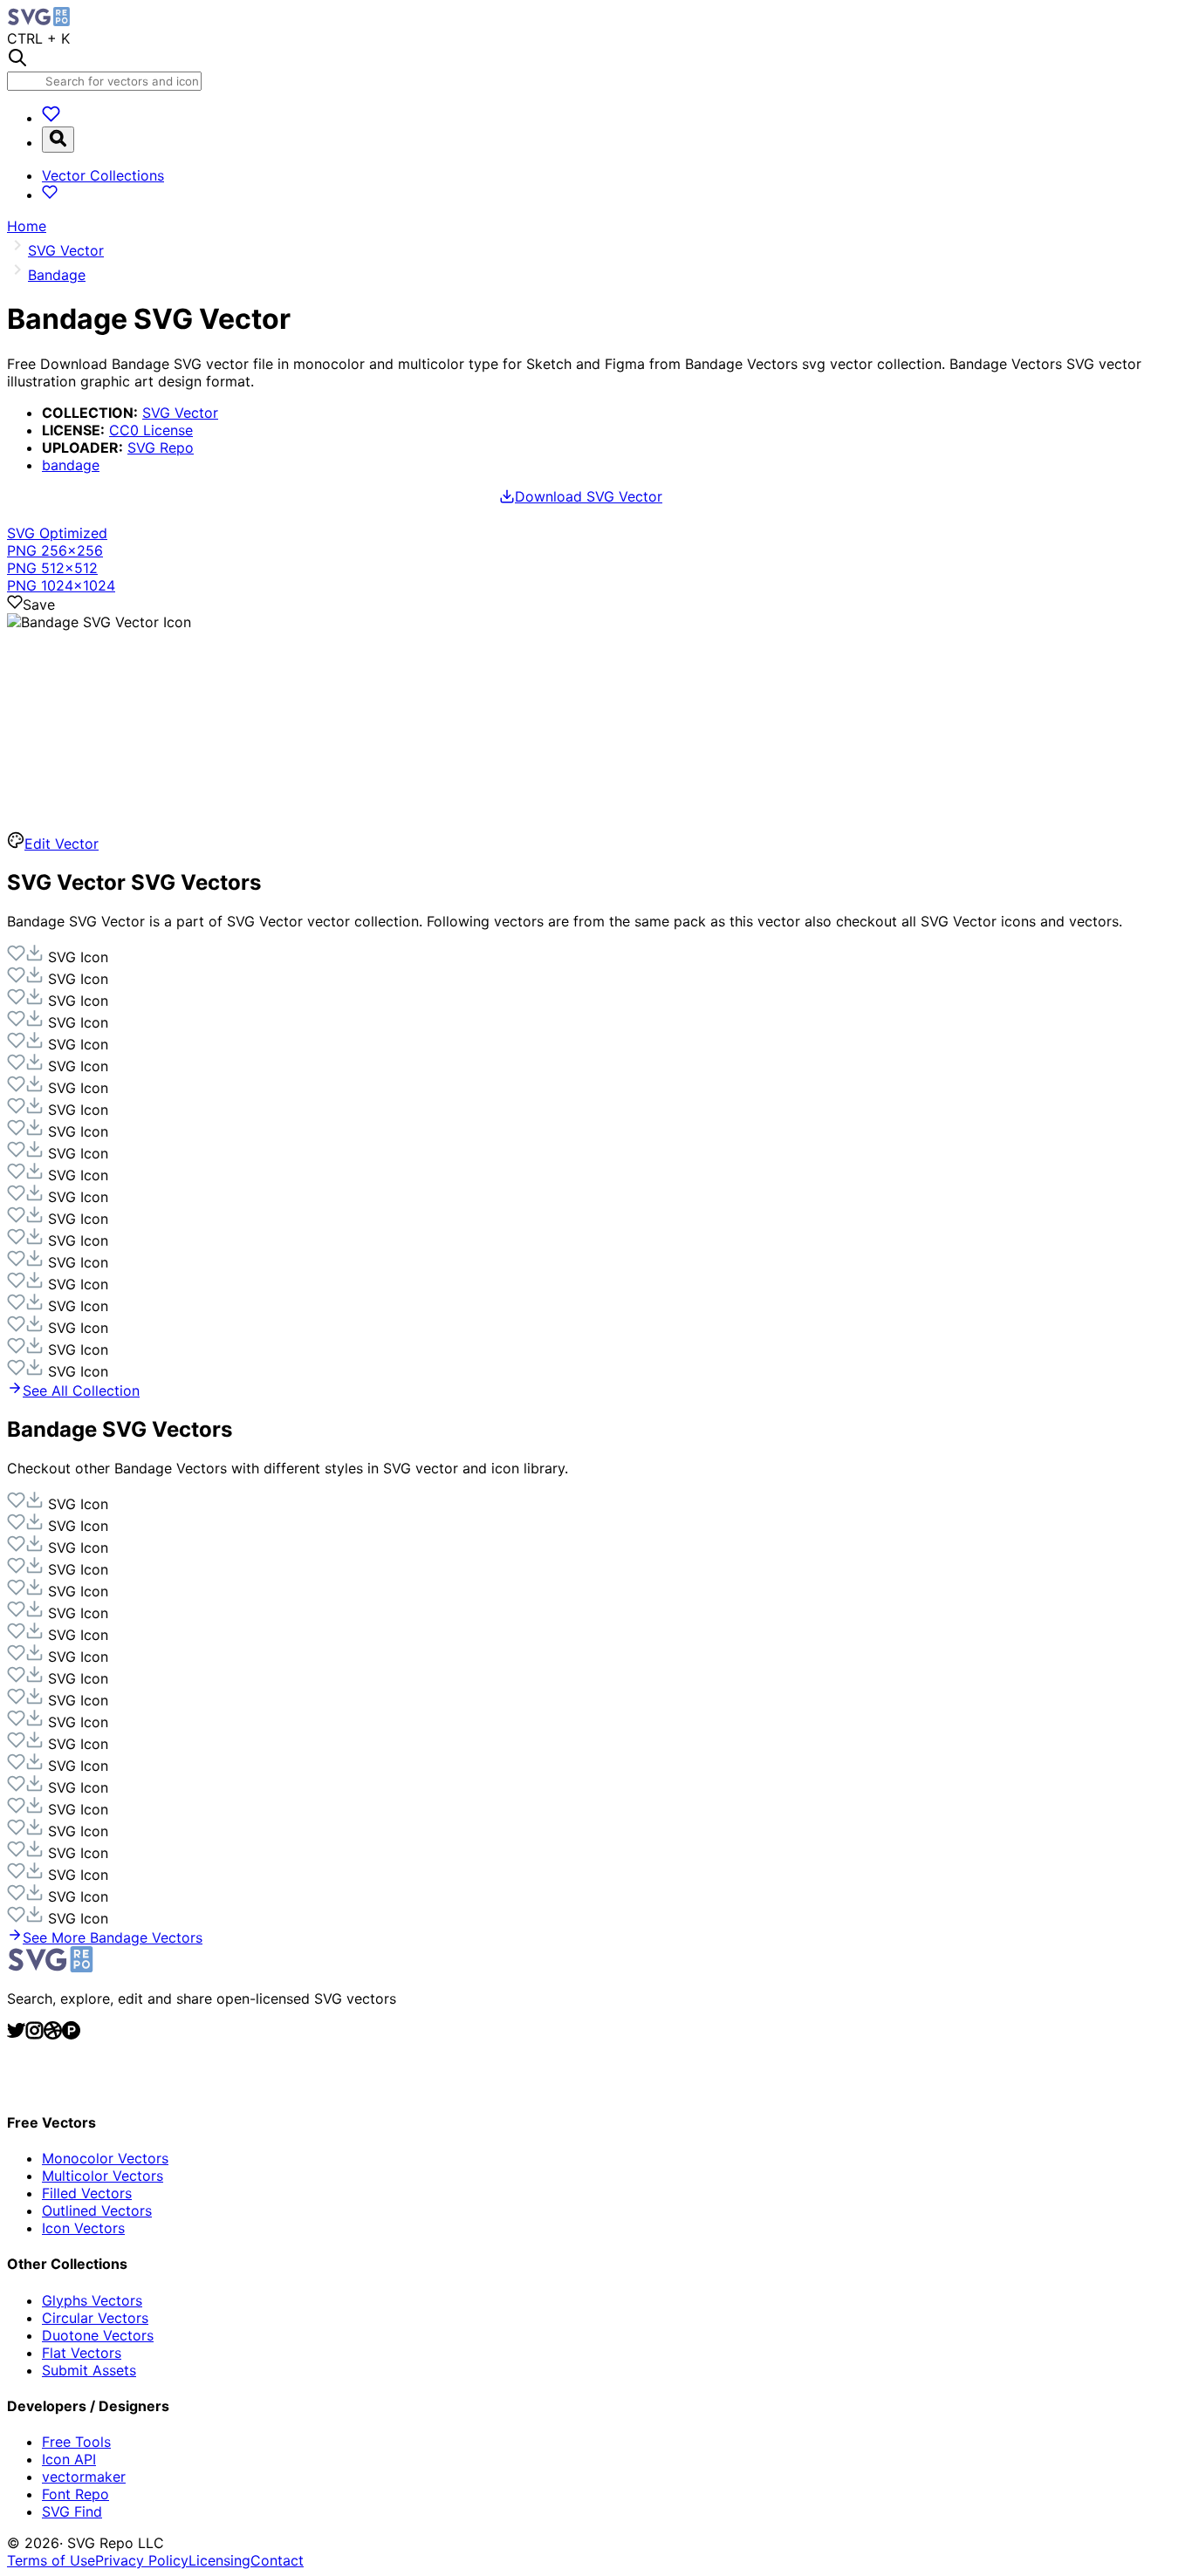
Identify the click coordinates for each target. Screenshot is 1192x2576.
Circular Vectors (95, 2318)
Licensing (219, 2560)
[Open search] (58, 140)
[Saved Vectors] (51, 118)
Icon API (69, 2459)
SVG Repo (161, 448)
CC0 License (151, 430)
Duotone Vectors (98, 2335)
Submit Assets (89, 2370)
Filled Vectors (87, 2193)
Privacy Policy (142, 2560)
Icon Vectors (83, 2228)
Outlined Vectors (97, 2210)
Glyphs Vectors (92, 2300)
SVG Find (72, 2511)
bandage (71, 465)
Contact (277, 2560)
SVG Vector (180, 413)
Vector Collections (103, 175)
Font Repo (75, 2494)
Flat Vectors (82, 2353)
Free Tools (76, 2442)
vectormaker (84, 2477)
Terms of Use (51, 2560)
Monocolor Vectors (105, 2158)
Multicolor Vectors (103, 2176)
